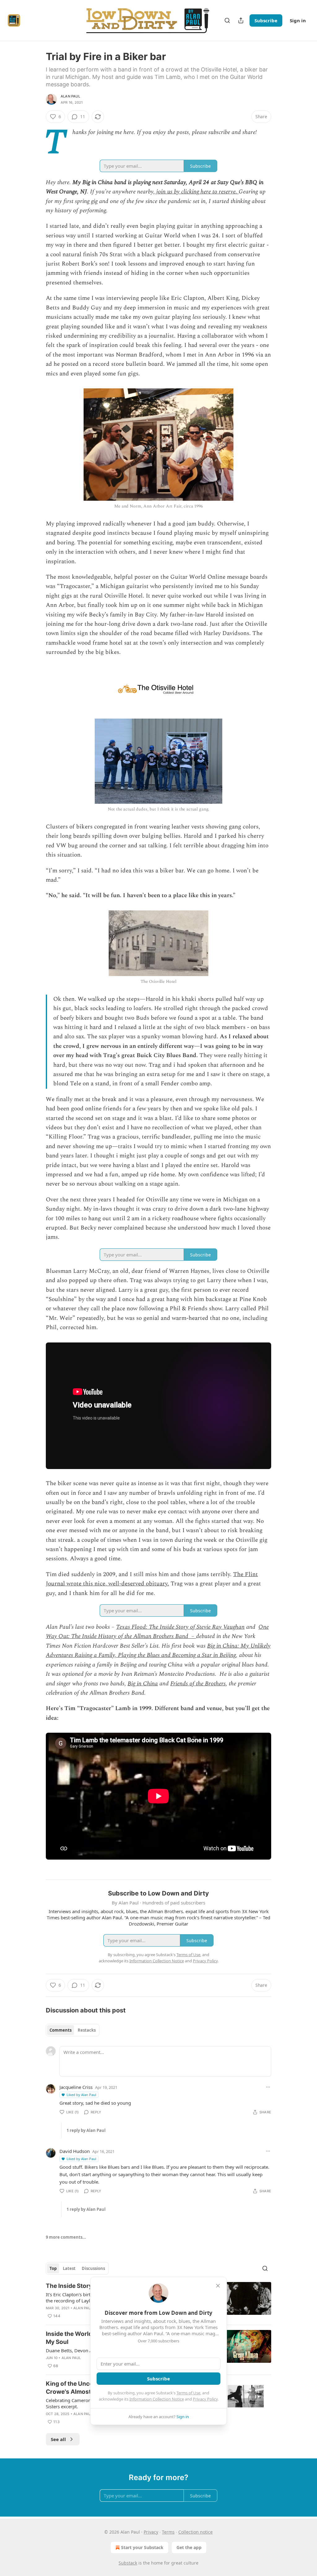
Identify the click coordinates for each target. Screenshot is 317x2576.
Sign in (298, 20)
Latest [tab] (69, 2268)
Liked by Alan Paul (81, 2095)
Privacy (151, 2532)
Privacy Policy (205, 2399)
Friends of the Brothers (198, 1684)
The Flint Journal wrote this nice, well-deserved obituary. (152, 1579)
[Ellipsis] (268, 2087)
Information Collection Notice (157, 2399)
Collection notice (195, 2532)
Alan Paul (70, 96)
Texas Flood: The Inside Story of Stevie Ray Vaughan (180, 1627)
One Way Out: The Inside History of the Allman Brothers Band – (157, 1632)
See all (58, 2439)
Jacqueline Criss (76, 2087)
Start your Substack (142, 2547)
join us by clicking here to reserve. (197, 192)
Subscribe (266, 20)
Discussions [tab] (93, 2268)
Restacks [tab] (87, 2030)
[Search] (227, 20)
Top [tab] (53, 2268)
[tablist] (73, 2030)
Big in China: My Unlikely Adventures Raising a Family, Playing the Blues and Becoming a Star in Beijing (158, 1651)
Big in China (143, 1684)
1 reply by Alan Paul (86, 2130)
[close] (218, 2286)
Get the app (189, 2547)
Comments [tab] (61, 2030)
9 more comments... (66, 2237)
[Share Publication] (241, 20)
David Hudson (75, 2151)
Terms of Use (188, 2393)
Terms (168, 2532)
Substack (128, 2563)
